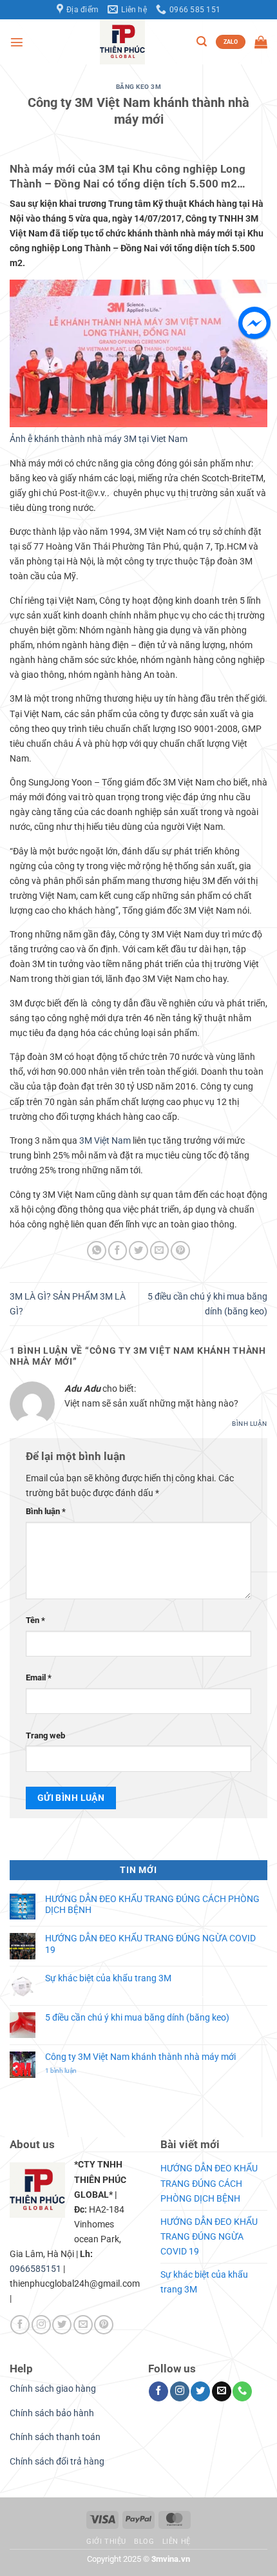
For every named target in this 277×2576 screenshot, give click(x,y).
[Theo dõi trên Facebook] (20, 2325)
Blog (144, 2542)
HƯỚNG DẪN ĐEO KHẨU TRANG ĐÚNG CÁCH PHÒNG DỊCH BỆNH (152, 1905)
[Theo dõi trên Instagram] (41, 2325)
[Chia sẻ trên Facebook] (118, 1251)
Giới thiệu (106, 2542)
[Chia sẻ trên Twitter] (138, 1251)
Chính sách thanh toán (55, 2437)
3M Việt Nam (105, 1141)
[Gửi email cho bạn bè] (160, 1251)
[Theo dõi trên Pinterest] (104, 2325)
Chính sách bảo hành (52, 2413)
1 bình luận (70, 2071)
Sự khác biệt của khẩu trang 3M (108, 1978)
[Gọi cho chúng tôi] (242, 2391)
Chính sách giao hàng (53, 2389)
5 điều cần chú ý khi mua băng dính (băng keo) (137, 2018)
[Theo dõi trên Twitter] (62, 2325)
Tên (35, 1620)
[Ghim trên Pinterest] (180, 1251)
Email (39, 1677)
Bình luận (250, 1424)
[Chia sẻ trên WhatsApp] (97, 1251)
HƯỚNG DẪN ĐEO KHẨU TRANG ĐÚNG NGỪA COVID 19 (150, 1944)
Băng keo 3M (139, 87)
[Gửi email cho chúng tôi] (83, 2325)
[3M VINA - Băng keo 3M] (122, 42)
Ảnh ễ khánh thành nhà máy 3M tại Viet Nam (99, 439)
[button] (17, 42)
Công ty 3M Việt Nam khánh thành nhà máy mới (140, 2057)
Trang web (45, 1735)
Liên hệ (177, 2542)
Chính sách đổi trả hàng (57, 2462)
